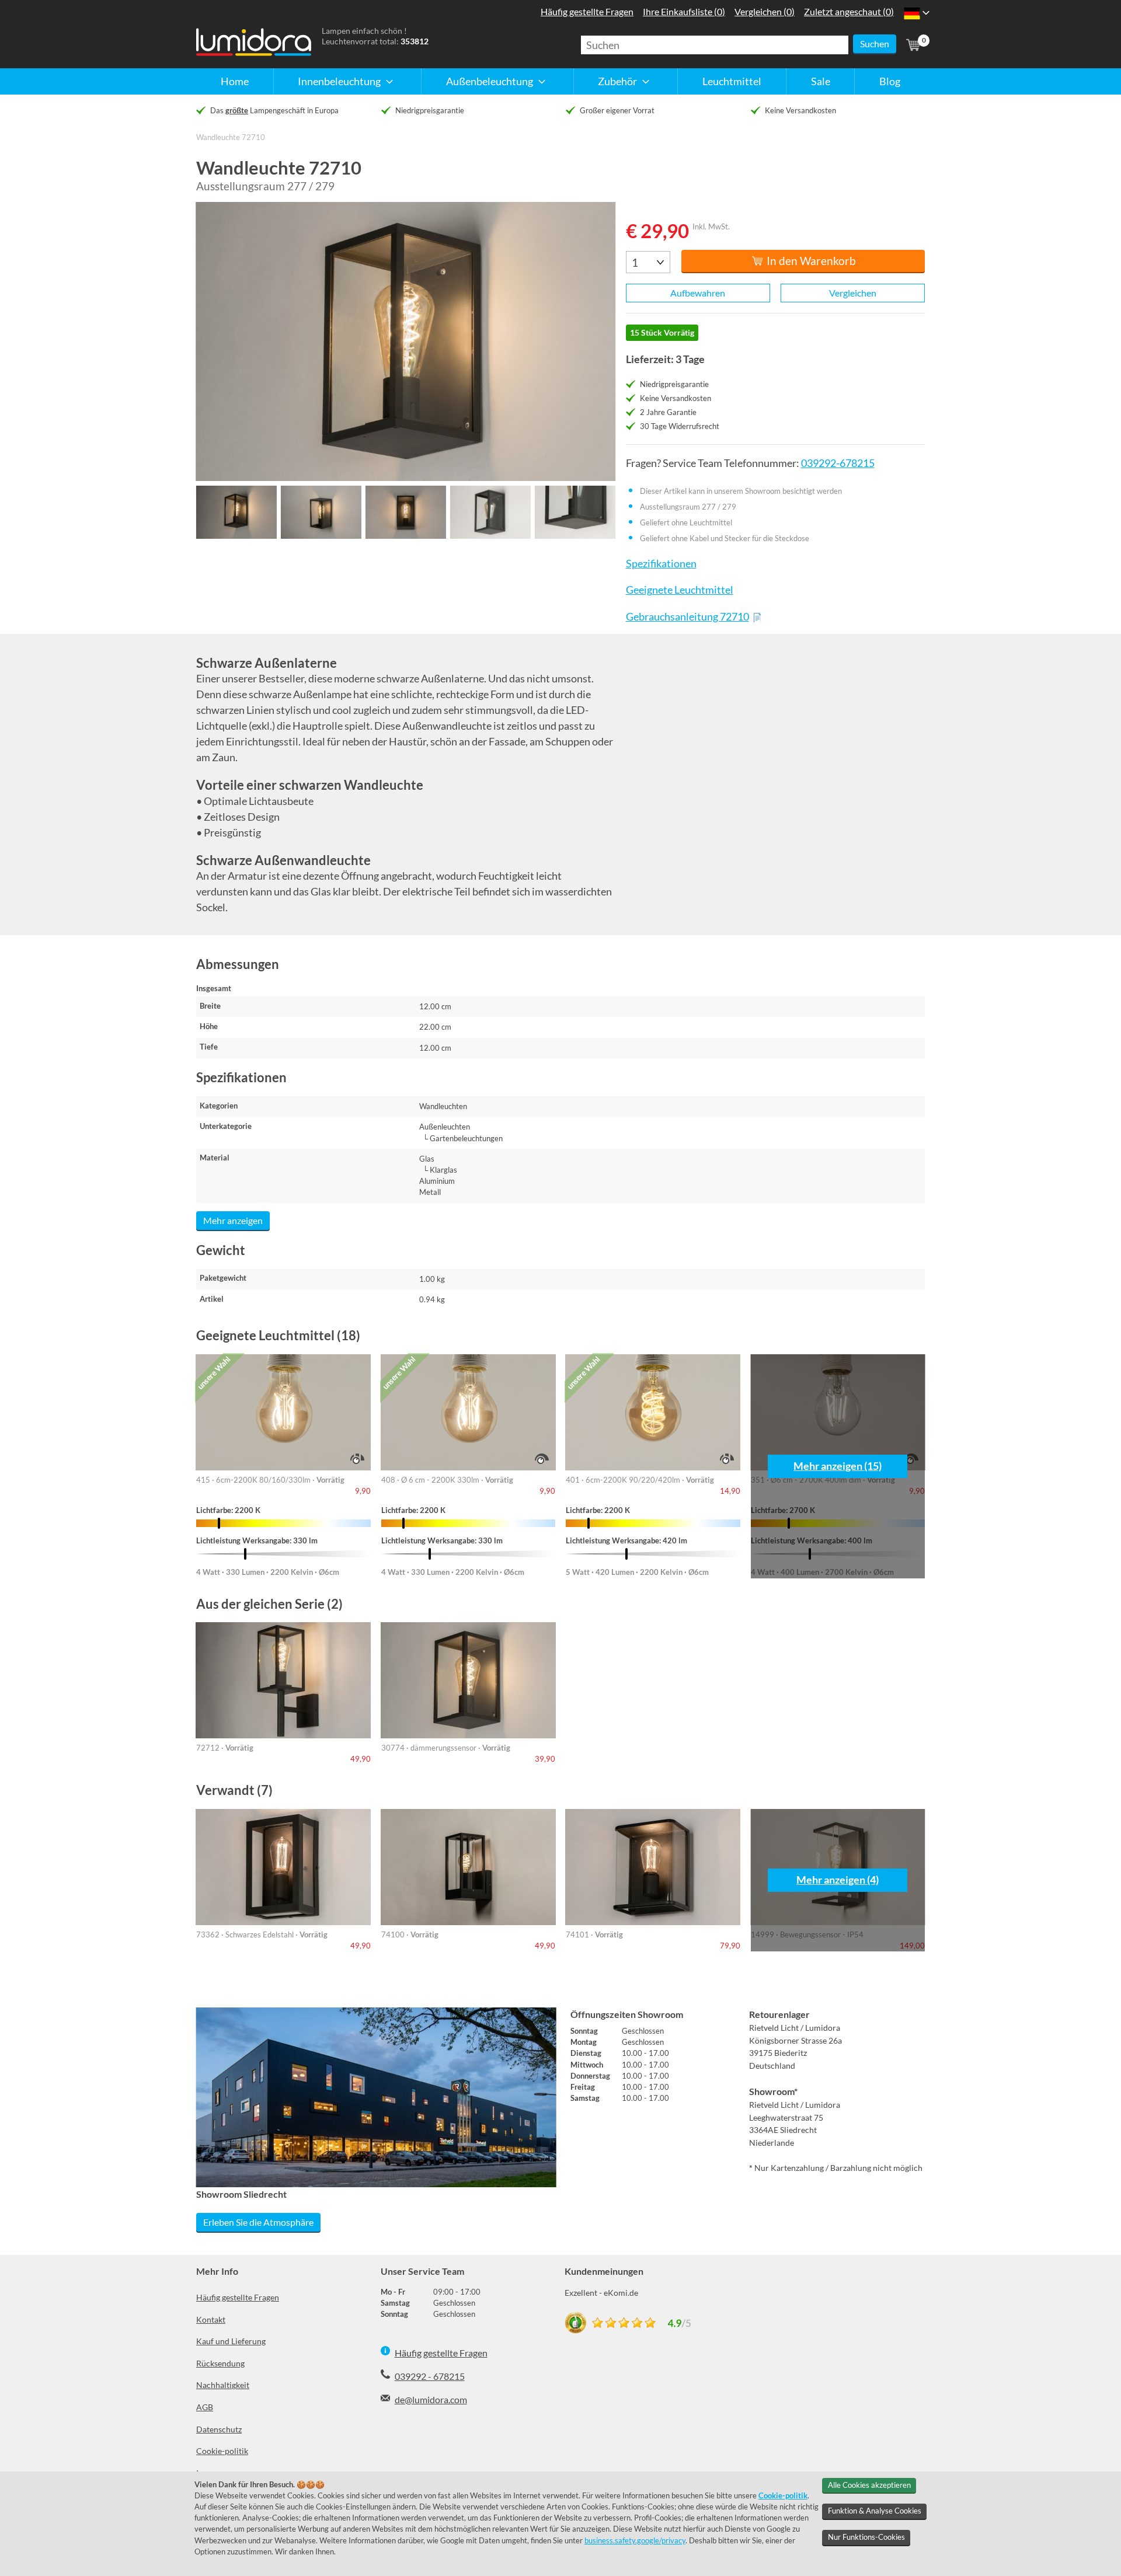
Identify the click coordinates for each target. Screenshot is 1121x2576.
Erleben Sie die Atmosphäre (258, 2222)
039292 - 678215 (430, 2376)
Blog (890, 81)
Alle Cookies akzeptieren (869, 2485)
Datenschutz (219, 2429)
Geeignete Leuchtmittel (679, 590)
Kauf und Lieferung (231, 2341)
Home (235, 81)
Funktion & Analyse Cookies (875, 2511)
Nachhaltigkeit (223, 2385)
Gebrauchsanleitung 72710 (687, 617)
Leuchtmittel (732, 81)
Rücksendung (220, 2363)
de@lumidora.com (431, 2399)
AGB (205, 2407)
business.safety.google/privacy (635, 2540)
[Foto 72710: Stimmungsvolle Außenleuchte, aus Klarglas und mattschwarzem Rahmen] (406, 341)
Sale (821, 81)
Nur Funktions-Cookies (866, 2537)
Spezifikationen (661, 564)
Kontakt (211, 2319)
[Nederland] (912, 13)
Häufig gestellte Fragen (238, 2297)
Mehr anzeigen (233, 1220)
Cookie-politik (222, 2451)
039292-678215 (838, 463)
